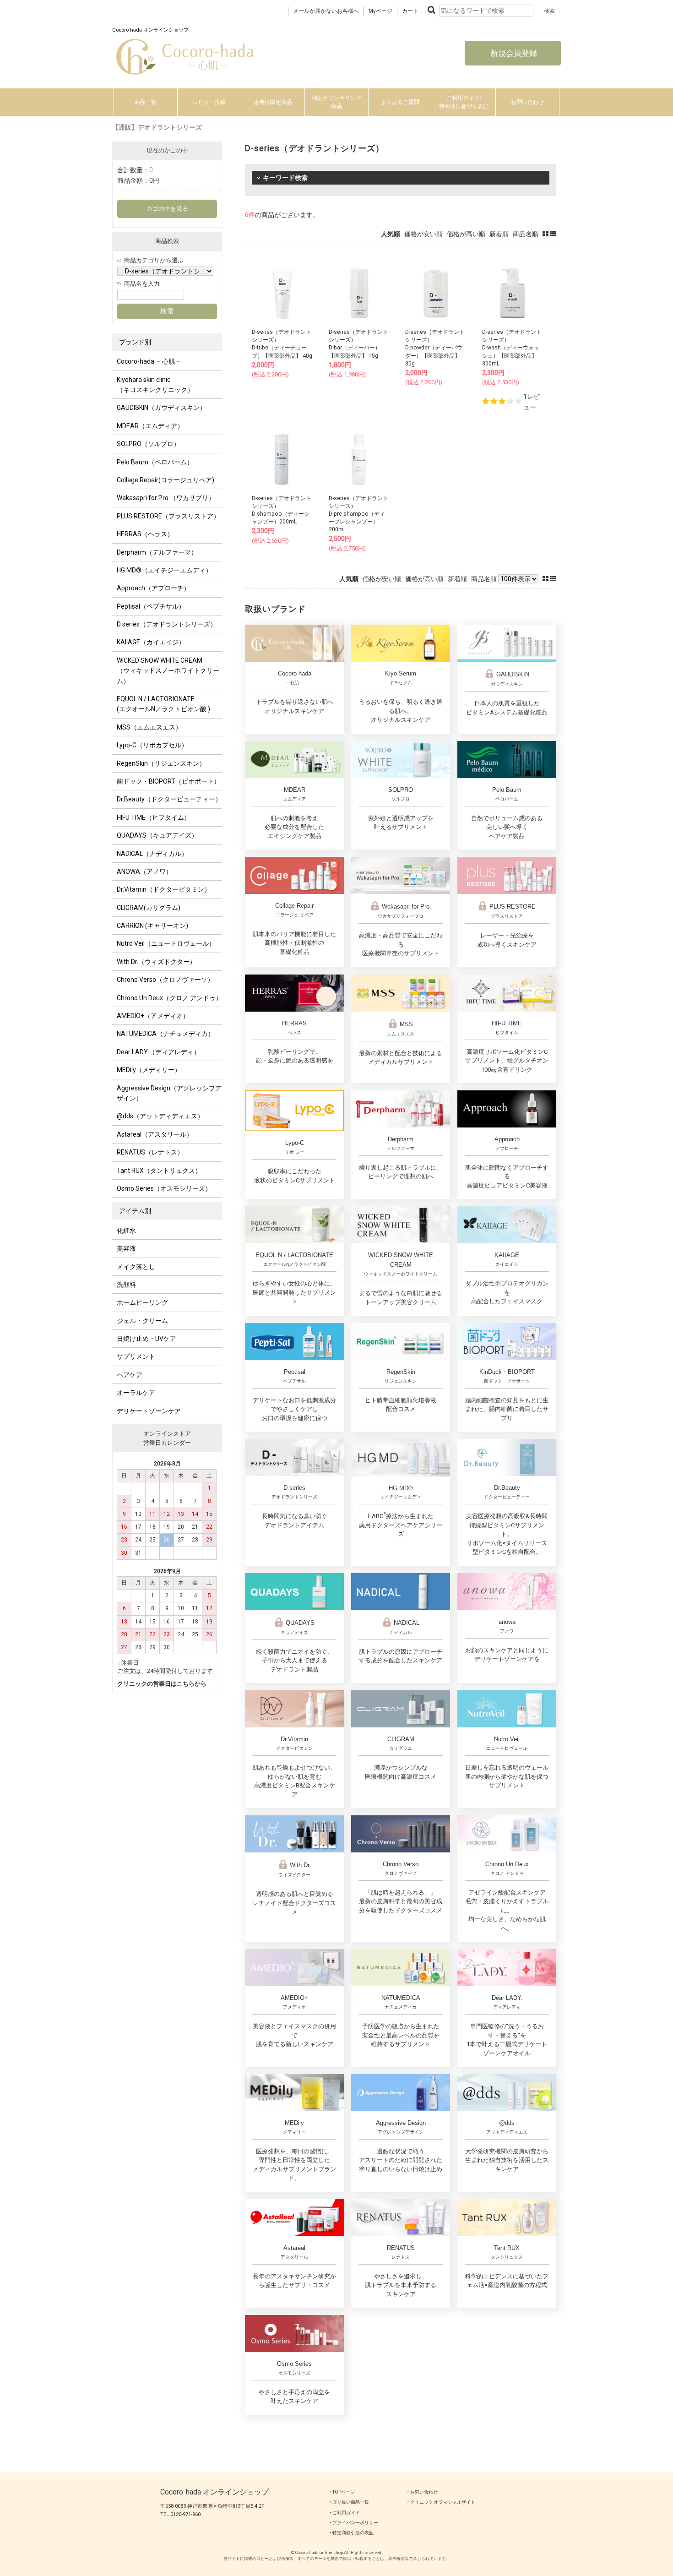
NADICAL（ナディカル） (152, 854)
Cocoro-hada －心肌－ (149, 361)
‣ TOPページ (342, 2492)
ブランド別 (135, 342)
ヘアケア (130, 1375)
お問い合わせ (527, 102)
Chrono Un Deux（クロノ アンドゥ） (169, 998)
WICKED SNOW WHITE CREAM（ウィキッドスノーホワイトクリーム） (168, 671)
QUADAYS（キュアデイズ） (157, 835)
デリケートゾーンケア (149, 1411)
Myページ (380, 11)
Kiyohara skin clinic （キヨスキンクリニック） (155, 385)
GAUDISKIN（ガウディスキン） (161, 408)
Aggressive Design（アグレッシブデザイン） (169, 1093)
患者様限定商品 (273, 102)
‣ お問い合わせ (423, 2492)
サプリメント (136, 1356)
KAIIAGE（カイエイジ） (151, 642)
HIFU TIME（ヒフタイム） (154, 817)
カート (410, 11)
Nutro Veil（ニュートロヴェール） (166, 943)
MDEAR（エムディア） (150, 426)
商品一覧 (146, 102)
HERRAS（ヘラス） (145, 534)
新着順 (499, 234)
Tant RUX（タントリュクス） (159, 1171)
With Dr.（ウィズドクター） (156, 962)
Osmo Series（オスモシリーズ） (164, 1188)
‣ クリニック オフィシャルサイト (441, 2502)
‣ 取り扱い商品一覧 (349, 2502)
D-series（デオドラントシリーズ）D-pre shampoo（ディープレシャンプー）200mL (358, 514)
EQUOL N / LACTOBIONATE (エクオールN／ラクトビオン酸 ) (163, 704)
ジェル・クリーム (142, 1321)
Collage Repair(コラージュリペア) (166, 480)
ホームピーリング (142, 1302)
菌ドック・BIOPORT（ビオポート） (168, 781)
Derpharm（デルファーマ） (157, 552)
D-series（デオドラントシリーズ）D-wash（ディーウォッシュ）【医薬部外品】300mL (512, 348)
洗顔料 (126, 1285)
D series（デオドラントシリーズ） (167, 624)
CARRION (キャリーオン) (152, 926)
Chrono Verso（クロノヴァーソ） (165, 980)
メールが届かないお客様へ (326, 11)
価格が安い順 (423, 234)
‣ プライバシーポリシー (354, 2523)
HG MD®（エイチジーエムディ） (164, 570)
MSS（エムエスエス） (149, 727)
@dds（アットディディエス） (160, 1116)
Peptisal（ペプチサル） (151, 606)
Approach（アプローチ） (153, 588)
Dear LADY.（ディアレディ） (158, 1052)
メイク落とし (136, 1267)
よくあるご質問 (400, 102)
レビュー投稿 (209, 102)
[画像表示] (546, 234)
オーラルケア (136, 1393)
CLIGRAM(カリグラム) (149, 908)
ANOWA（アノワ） (144, 871)
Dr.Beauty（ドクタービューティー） (169, 799)
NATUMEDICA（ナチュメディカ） (166, 1034)
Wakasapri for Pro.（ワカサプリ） (166, 498)
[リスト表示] (553, 234)
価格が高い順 (466, 234)
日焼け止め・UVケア (147, 1339)
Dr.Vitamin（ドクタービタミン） (164, 889)
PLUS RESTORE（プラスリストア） (168, 516)
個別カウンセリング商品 (336, 102)
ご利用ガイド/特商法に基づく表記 (464, 102)
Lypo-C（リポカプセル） (152, 745)
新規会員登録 (513, 53)
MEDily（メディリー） (149, 1070)
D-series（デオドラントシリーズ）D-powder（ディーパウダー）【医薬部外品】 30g (435, 348)
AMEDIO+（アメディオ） (153, 1016)
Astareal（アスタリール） (155, 1134)
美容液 (126, 1248)
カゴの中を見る (167, 209)
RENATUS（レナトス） (150, 1152)
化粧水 (126, 1231)
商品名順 (526, 234)
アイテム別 (135, 1211)
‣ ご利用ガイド (345, 2513)
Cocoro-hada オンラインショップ (214, 2492)
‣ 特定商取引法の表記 (352, 2533)
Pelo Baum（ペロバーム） (155, 462)
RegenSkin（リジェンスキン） (161, 763)
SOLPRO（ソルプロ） (148, 444)
